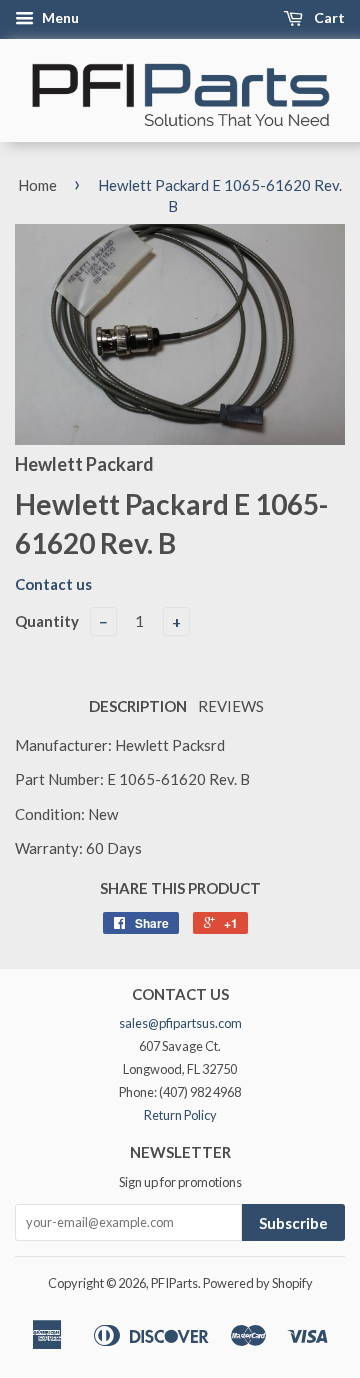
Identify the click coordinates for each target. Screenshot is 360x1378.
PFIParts (174, 1283)
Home (37, 185)
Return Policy (180, 1115)
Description (138, 706)
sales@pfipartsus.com (180, 1023)
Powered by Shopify (258, 1283)
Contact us (53, 584)
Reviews (231, 706)
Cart (328, 17)
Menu (59, 17)
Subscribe (293, 1223)
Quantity (47, 621)
